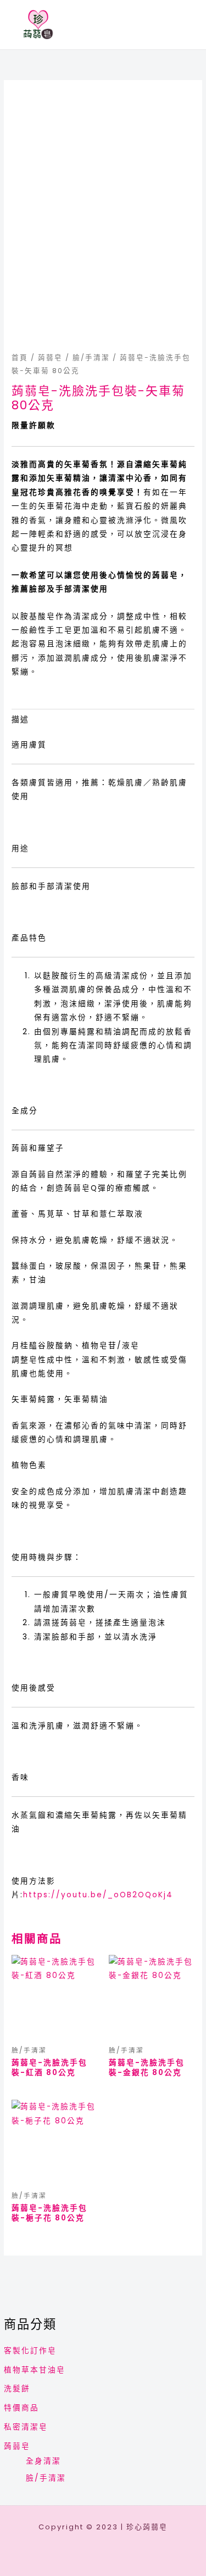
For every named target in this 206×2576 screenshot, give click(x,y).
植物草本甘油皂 (35, 2370)
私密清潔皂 (26, 2427)
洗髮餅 (17, 2389)
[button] (188, 25)
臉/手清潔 (46, 2478)
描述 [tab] (20, 720)
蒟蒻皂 (17, 2446)
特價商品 (21, 2408)
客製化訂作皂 (30, 2351)
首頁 (20, 357)
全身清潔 (43, 2461)
